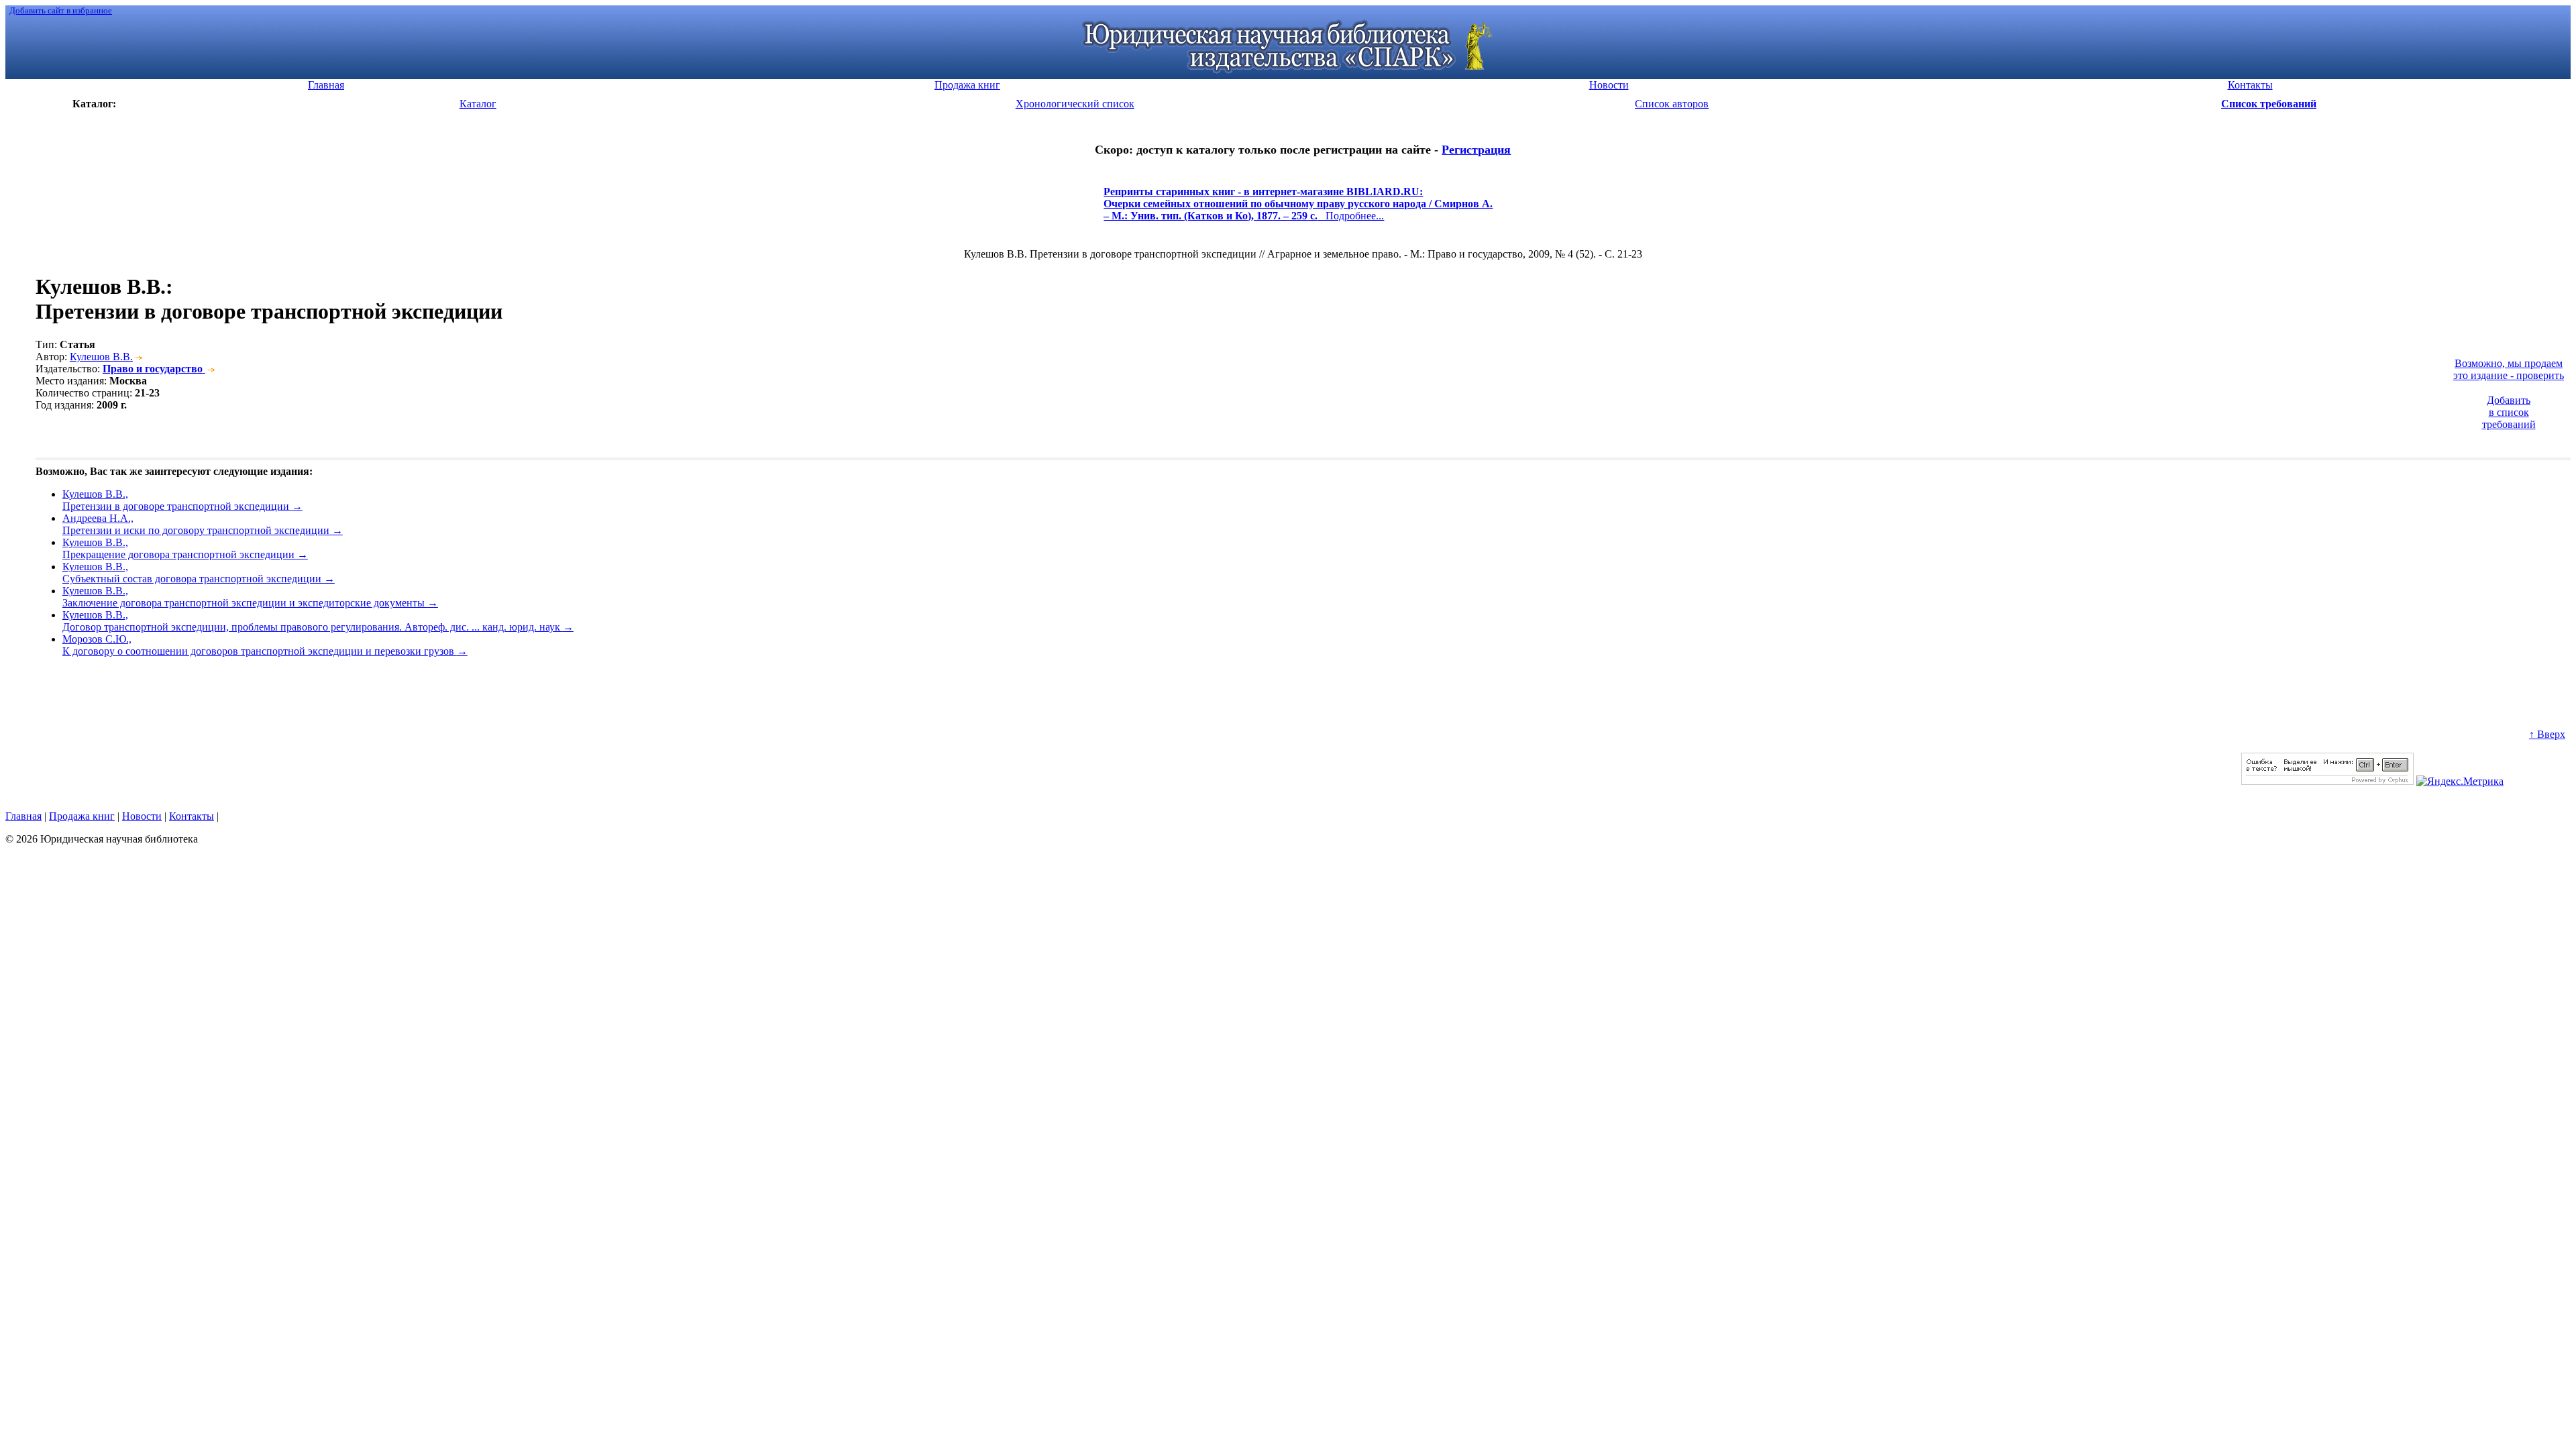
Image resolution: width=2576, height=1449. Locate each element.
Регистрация (1476, 150)
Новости (142, 816)
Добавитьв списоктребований (2509, 412)
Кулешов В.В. (101, 357)
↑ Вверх (2547, 734)
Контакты (192, 816)
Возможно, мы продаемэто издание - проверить (2509, 369)
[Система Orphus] (2327, 781)
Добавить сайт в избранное (61, 10)
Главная (23, 816)
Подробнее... (1298, 210)
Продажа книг (82, 816)
